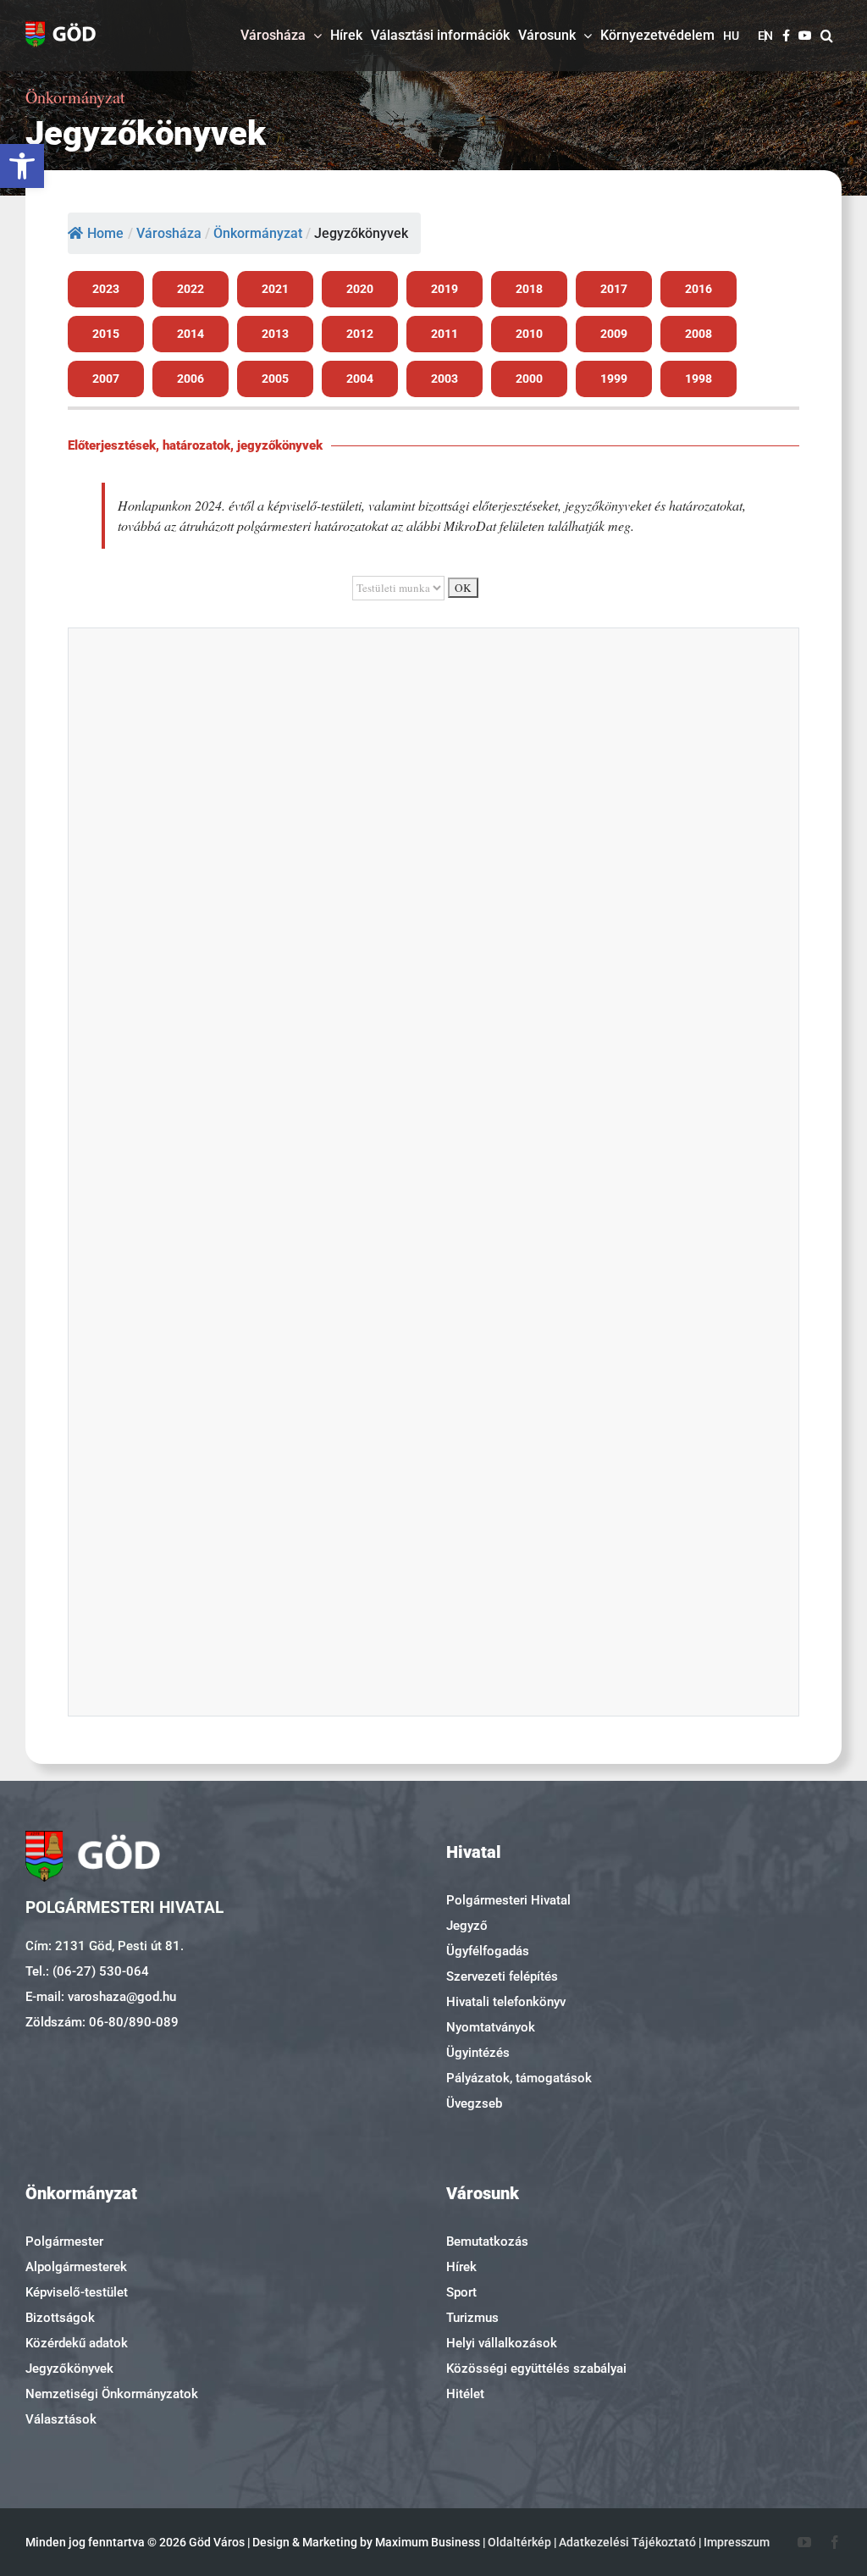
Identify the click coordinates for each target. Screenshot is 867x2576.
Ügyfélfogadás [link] (488, 1951)
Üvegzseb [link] (474, 2103)
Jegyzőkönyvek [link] (69, 2369)
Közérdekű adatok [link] (77, 2343)
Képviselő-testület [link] (77, 2292)
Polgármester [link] (64, 2242)
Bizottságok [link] (60, 2318)
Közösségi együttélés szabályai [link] (536, 2369)
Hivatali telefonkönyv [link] (506, 2002)
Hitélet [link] (465, 2394)
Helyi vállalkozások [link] (502, 2343)
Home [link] (105, 233)
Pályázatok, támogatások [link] (519, 2078)
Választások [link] (61, 2419)
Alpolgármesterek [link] (76, 2267)
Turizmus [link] (472, 2318)
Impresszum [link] (737, 2542)
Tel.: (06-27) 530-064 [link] (87, 1971)
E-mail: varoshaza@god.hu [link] (101, 1997)
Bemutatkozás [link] (487, 2242)
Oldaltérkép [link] (519, 2542)
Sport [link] (461, 2292)
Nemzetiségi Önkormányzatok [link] (112, 2394)
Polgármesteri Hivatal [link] (508, 1900)
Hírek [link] (461, 2267)
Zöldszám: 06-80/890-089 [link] (102, 2022)
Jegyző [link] (467, 1926)
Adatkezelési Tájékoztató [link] (627, 2542)
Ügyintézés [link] (478, 2053)
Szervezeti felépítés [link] (502, 1976)
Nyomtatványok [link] (491, 2027)
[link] (22, 166)
